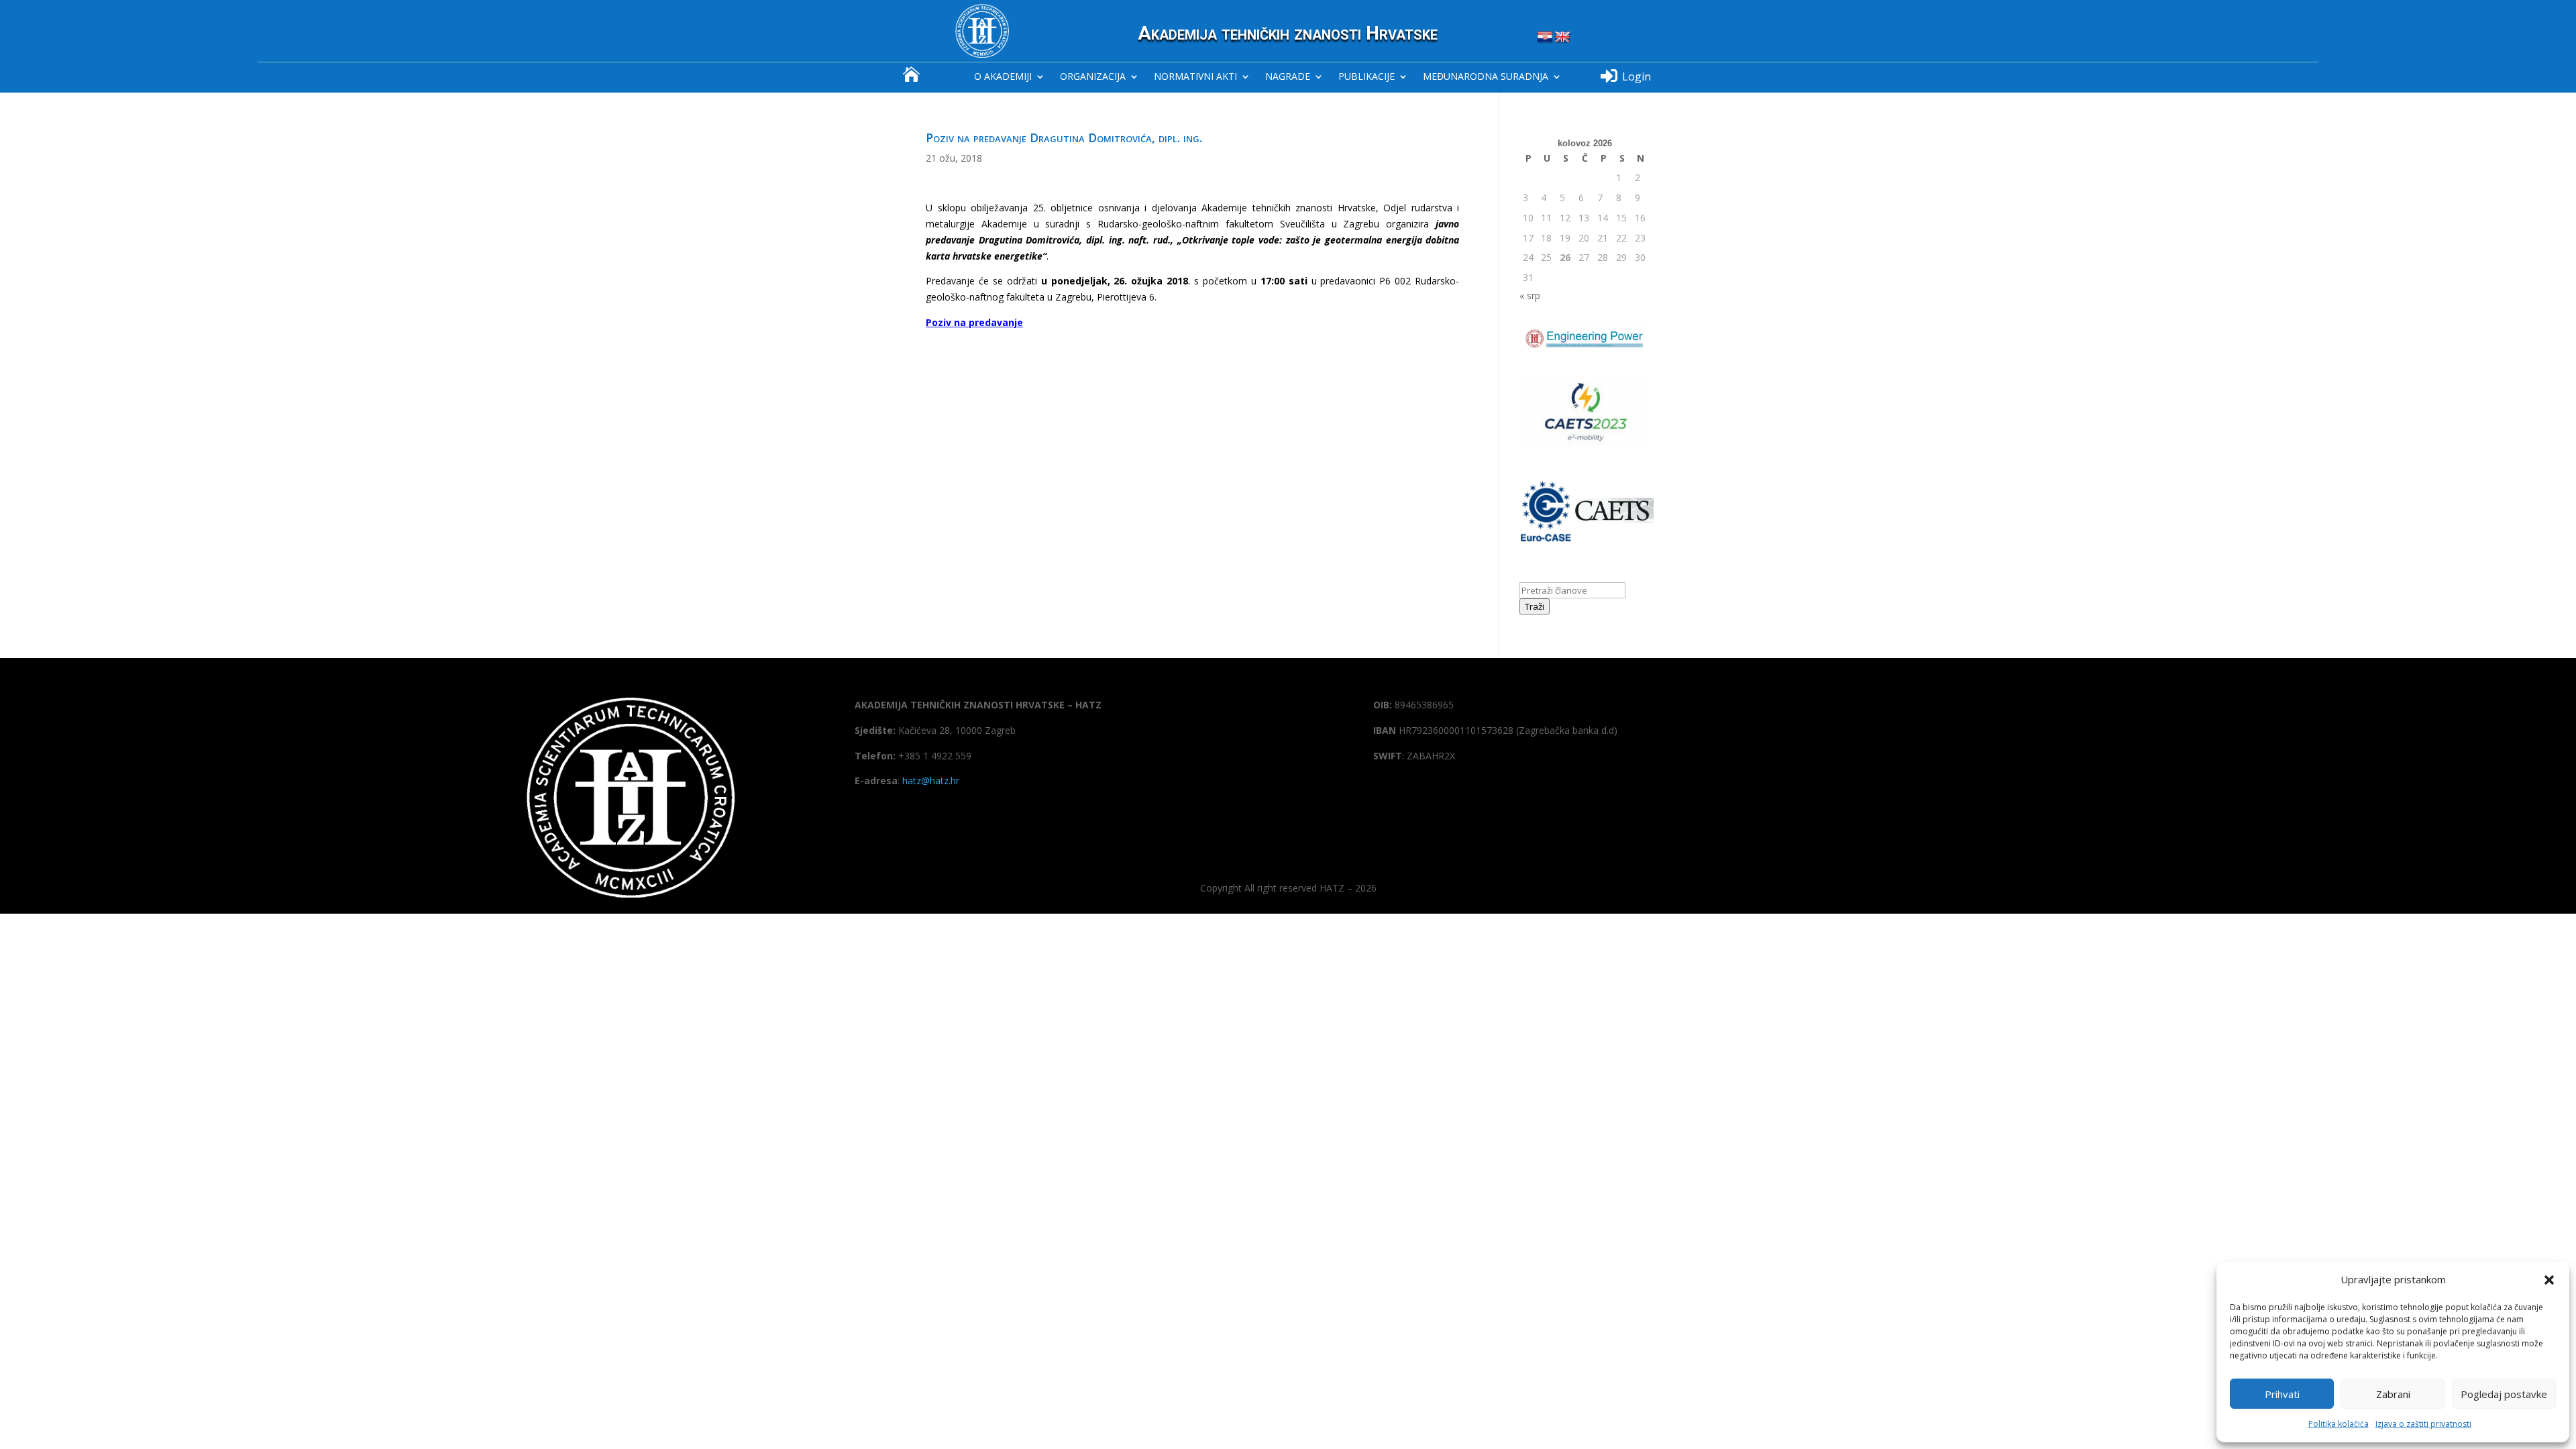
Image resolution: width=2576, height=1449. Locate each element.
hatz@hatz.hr (931, 781)
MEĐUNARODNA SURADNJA (1486, 77)
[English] (1562, 38)
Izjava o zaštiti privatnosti (2423, 1424)
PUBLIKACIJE (1366, 77)
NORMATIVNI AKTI (1195, 77)
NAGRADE (1288, 77)
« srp (1530, 296)
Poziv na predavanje (974, 322)
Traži (1535, 606)
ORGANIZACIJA (1093, 77)
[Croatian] (1545, 38)
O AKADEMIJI (1003, 77)
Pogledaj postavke (2504, 1394)
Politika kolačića (2339, 1424)
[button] (2549, 1280)
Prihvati (2282, 1394)
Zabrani (2393, 1394)
